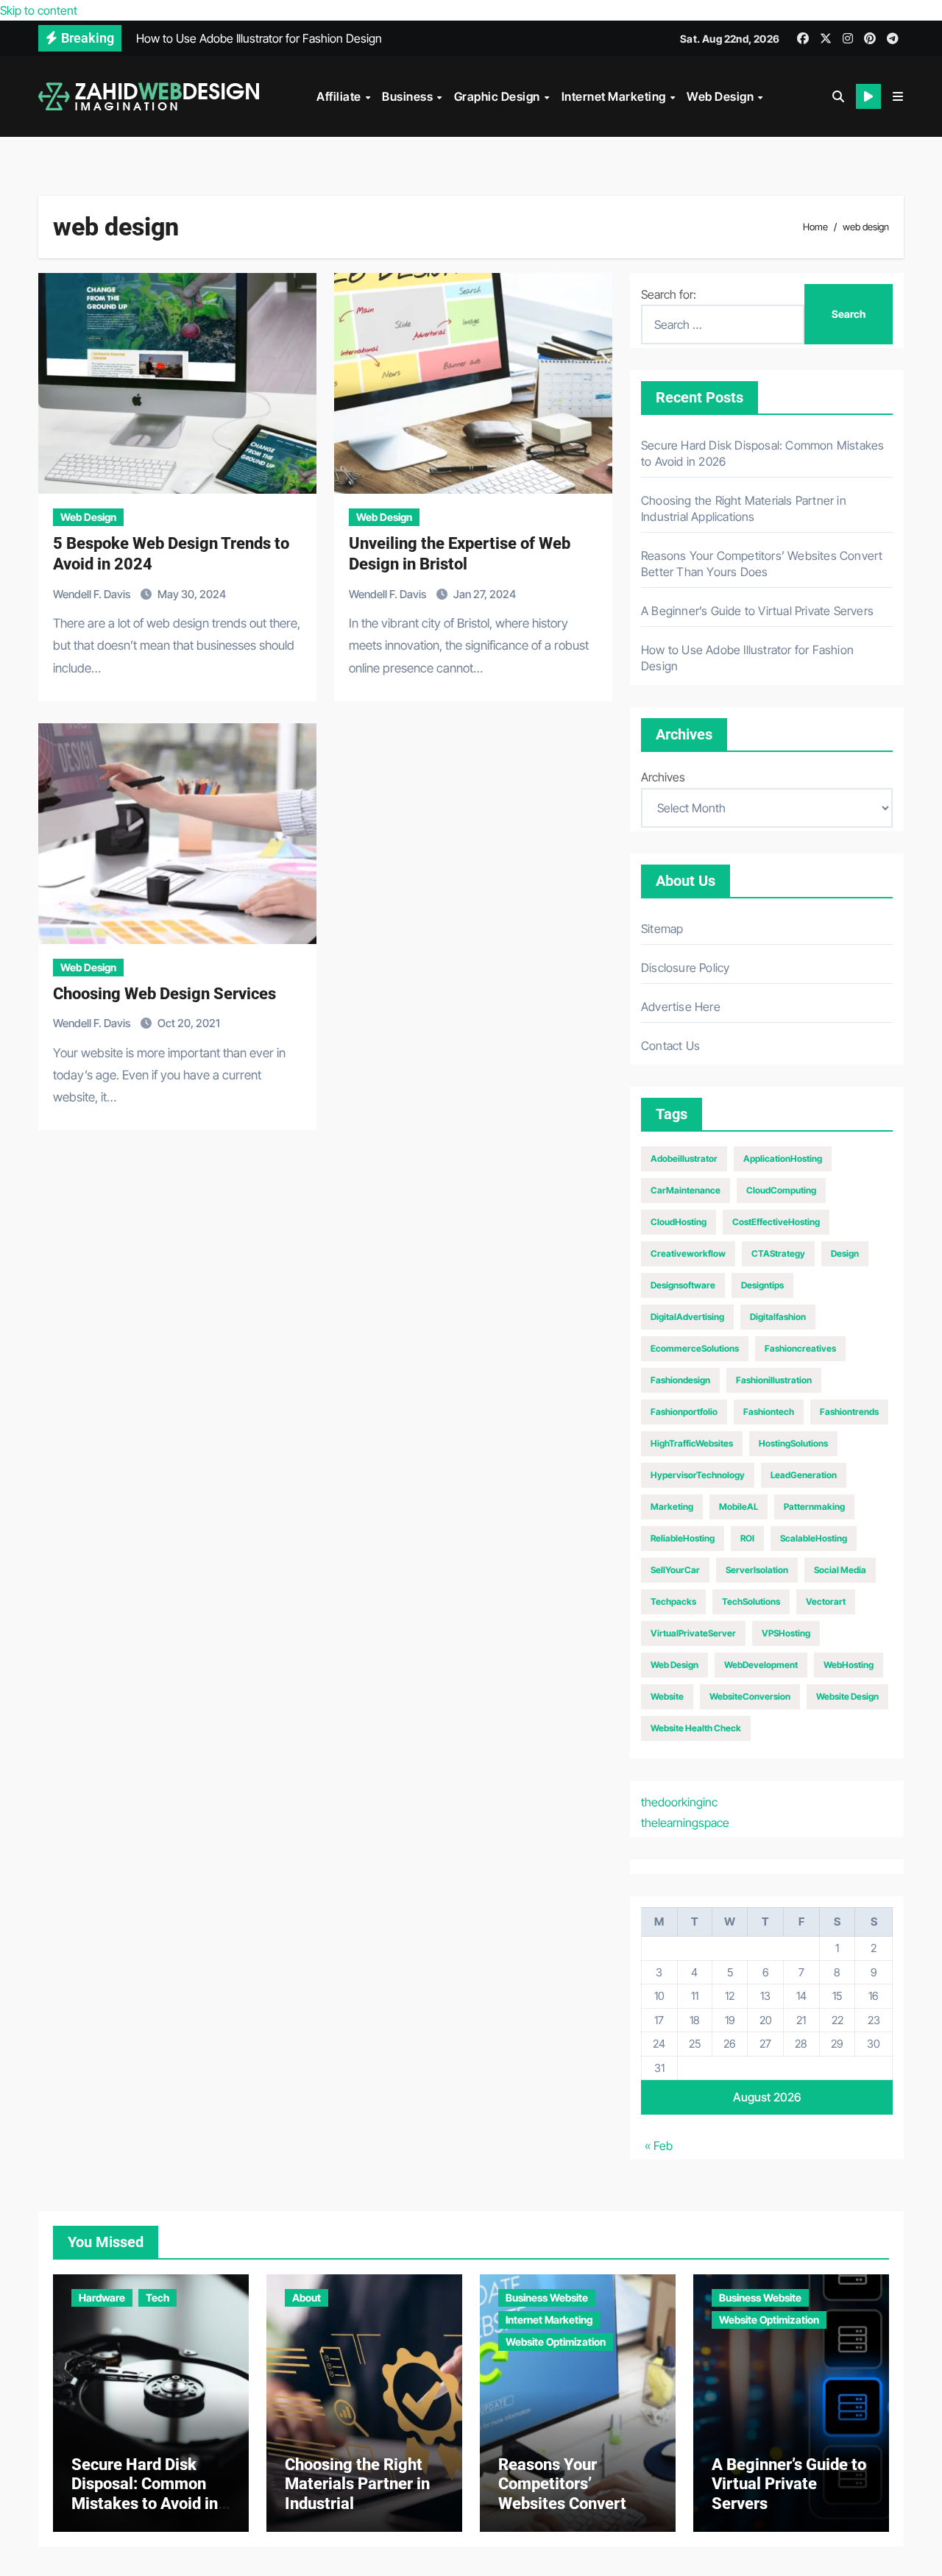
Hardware (102, 2298)
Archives (663, 777)
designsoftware (683, 1285)
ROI (747, 1538)
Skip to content (39, 10)
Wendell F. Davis (93, 594)
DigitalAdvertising (687, 1317)
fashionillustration (774, 1380)
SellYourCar (675, 1570)
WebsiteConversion (750, 1696)
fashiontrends (849, 1412)
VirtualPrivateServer (693, 1633)
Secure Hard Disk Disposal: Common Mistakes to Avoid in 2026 (145, 2494)
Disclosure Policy (685, 968)
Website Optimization (556, 2342)
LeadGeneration (804, 1475)
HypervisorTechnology (698, 1475)
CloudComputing (781, 1190)
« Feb (659, 2146)
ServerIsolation (757, 1570)
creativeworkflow (688, 1253)
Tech (157, 2298)
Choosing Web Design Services (164, 994)
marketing (672, 1507)
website (667, 1696)
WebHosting (849, 1665)
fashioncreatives (800, 1348)
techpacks (673, 1601)
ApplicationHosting (783, 1159)
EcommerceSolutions (695, 1348)
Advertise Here (681, 1007)
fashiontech (769, 1412)
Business (409, 96)
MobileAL (739, 1507)
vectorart (826, 1601)
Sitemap (662, 929)
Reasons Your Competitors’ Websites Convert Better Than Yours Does (563, 2504)
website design (847, 1696)
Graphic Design (499, 96)
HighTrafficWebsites (692, 1443)
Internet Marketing (615, 96)
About (307, 2298)
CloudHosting (679, 1222)
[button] (898, 96)
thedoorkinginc (679, 1802)
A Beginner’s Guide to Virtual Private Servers (757, 611)
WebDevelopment (761, 1665)
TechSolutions (751, 1601)
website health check (696, 1728)
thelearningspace (685, 1823)
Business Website (547, 2298)
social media (840, 1570)
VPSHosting (786, 1633)
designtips (762, 1285)
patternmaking (814, 1507)
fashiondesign (680, 1380)
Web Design (722, 96)
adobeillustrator (684, 1159)
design (845, 1253)
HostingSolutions (793, 1443)
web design (674, 1665)
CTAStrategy (778, 1253)
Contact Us (670, 1046)
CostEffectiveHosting (776, 1222)
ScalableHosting (814, 1538)
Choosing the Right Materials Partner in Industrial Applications (357, 2494)
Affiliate (340, 96)
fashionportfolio (684, 1412)
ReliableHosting (683, 1538)
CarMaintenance (686, 1190)
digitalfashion (778, 1317)
